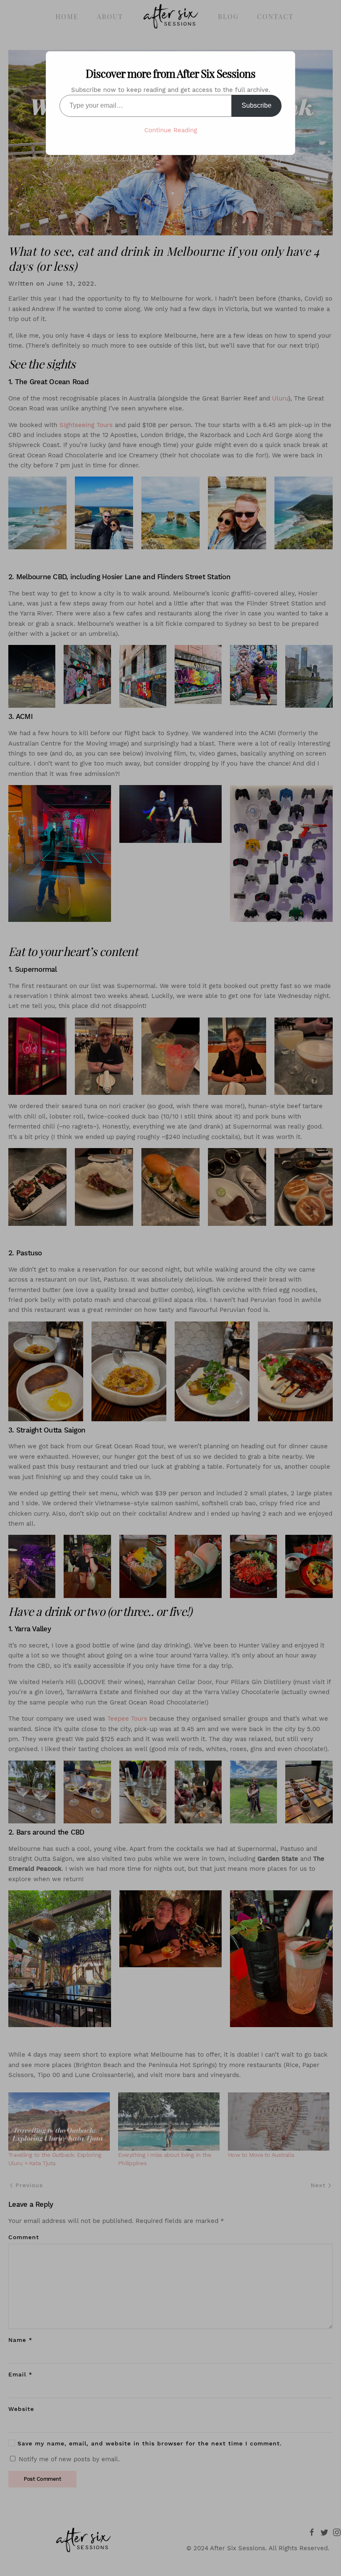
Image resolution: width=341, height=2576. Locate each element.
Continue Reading (171, 130)
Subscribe (257, 105)
